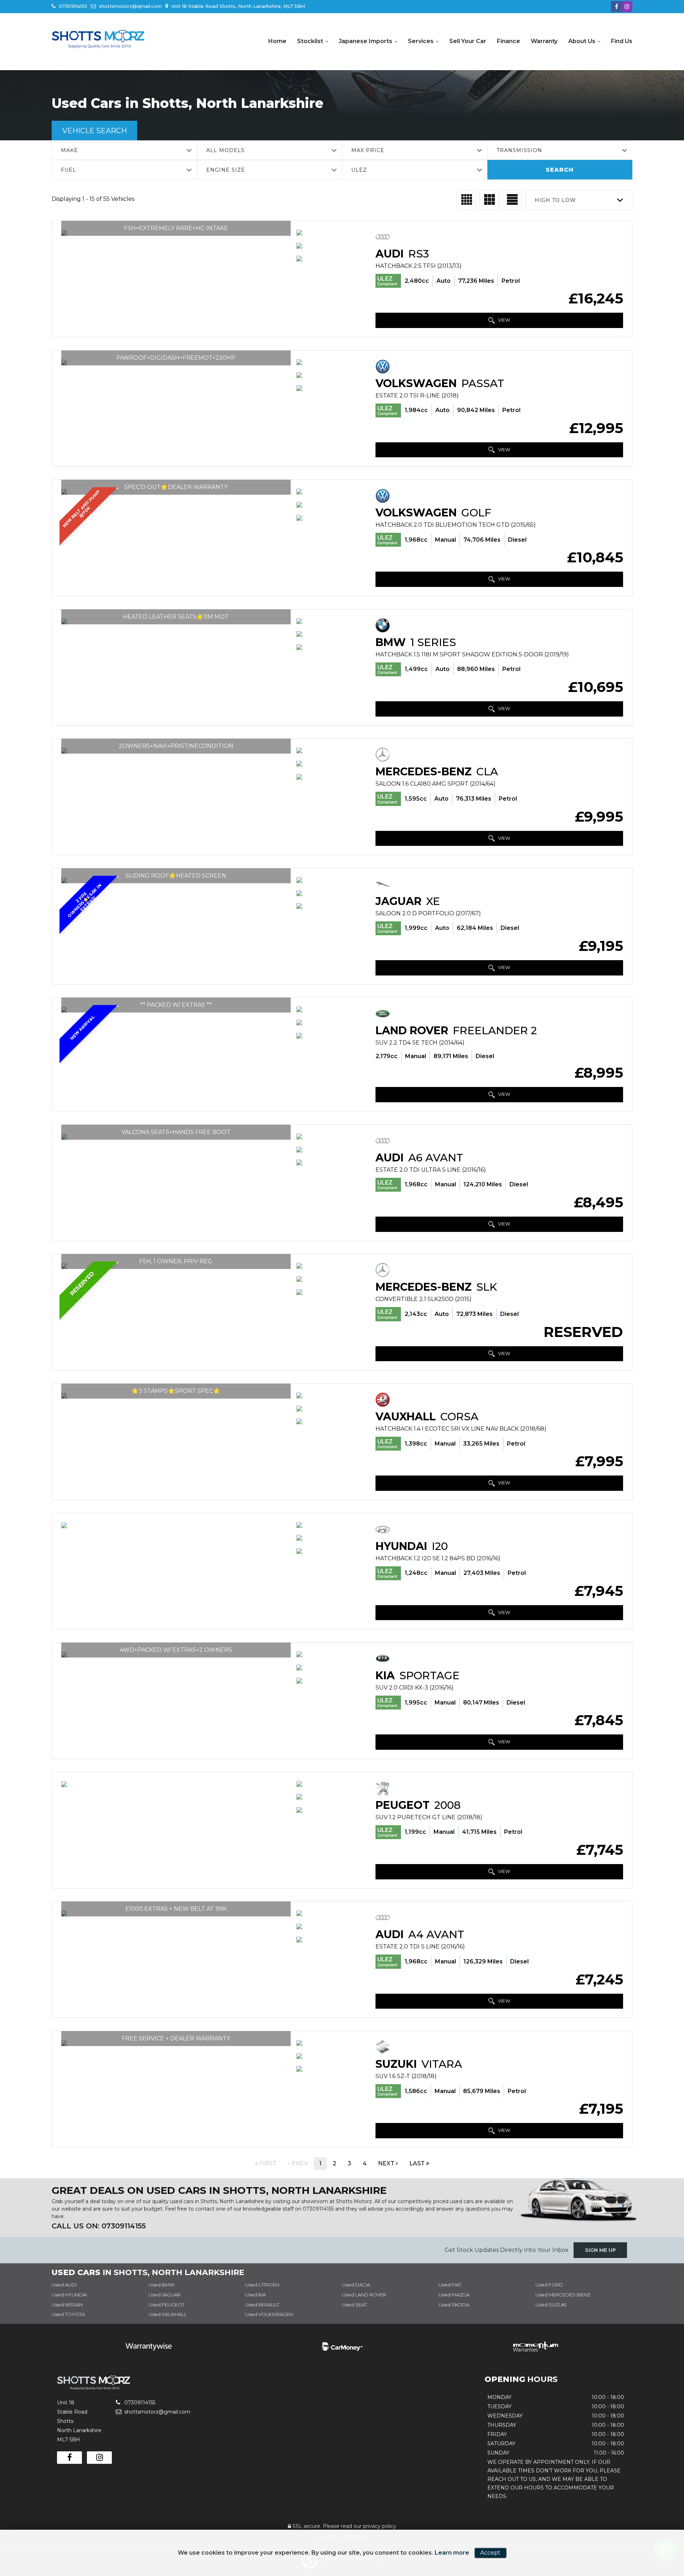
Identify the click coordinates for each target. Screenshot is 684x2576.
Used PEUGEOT (167, 2305)
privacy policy (380, 2526)
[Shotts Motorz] (98, 39)
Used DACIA (356, 2285)
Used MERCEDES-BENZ (563, 2295)
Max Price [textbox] (368, 150)
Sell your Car (468, 41)
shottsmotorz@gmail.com (130, 6)
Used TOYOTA (68, 2314)
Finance (509, 41)
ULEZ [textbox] (359, 170)
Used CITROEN (262, 2285)
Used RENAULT (262, 2305)
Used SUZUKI (551, 2305)
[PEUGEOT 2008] (176, 1784)
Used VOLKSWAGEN (269, 2314)
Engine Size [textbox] (226, 170)
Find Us (622, 41)
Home (277, 41)
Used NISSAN (67, 2305)
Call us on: (99, 2226)
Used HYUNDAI (69, 2295)
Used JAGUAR (165, 2295)
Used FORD (549, 2285)
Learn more (452, 2553)
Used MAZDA (454, 2295)
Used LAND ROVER (364, 2295)
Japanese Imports (366, 41)
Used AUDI (64, 2285)
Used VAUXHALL (168, 2314)
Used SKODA (454, 2305)
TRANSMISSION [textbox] (519, 150)
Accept (490, 2553)
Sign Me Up (600, 2250)
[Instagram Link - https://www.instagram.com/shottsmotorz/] (627, 7)
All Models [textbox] (226, 150)
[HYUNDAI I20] (176, 1525)
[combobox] (124, 150)
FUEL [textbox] (69, 170)
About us (582, 41)
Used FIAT (450, 2285)
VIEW (504, 320)
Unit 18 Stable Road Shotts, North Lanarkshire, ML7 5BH (237, 6)
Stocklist (310, 41)
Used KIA (255, 2295)
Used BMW (162, 2285)
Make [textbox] (69, 150)
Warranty (544, 41)
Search (560, 170)
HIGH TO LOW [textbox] (555, 200)
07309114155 (72, 6)
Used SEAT (354, 2305)
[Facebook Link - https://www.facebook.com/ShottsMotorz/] (616, 7)
